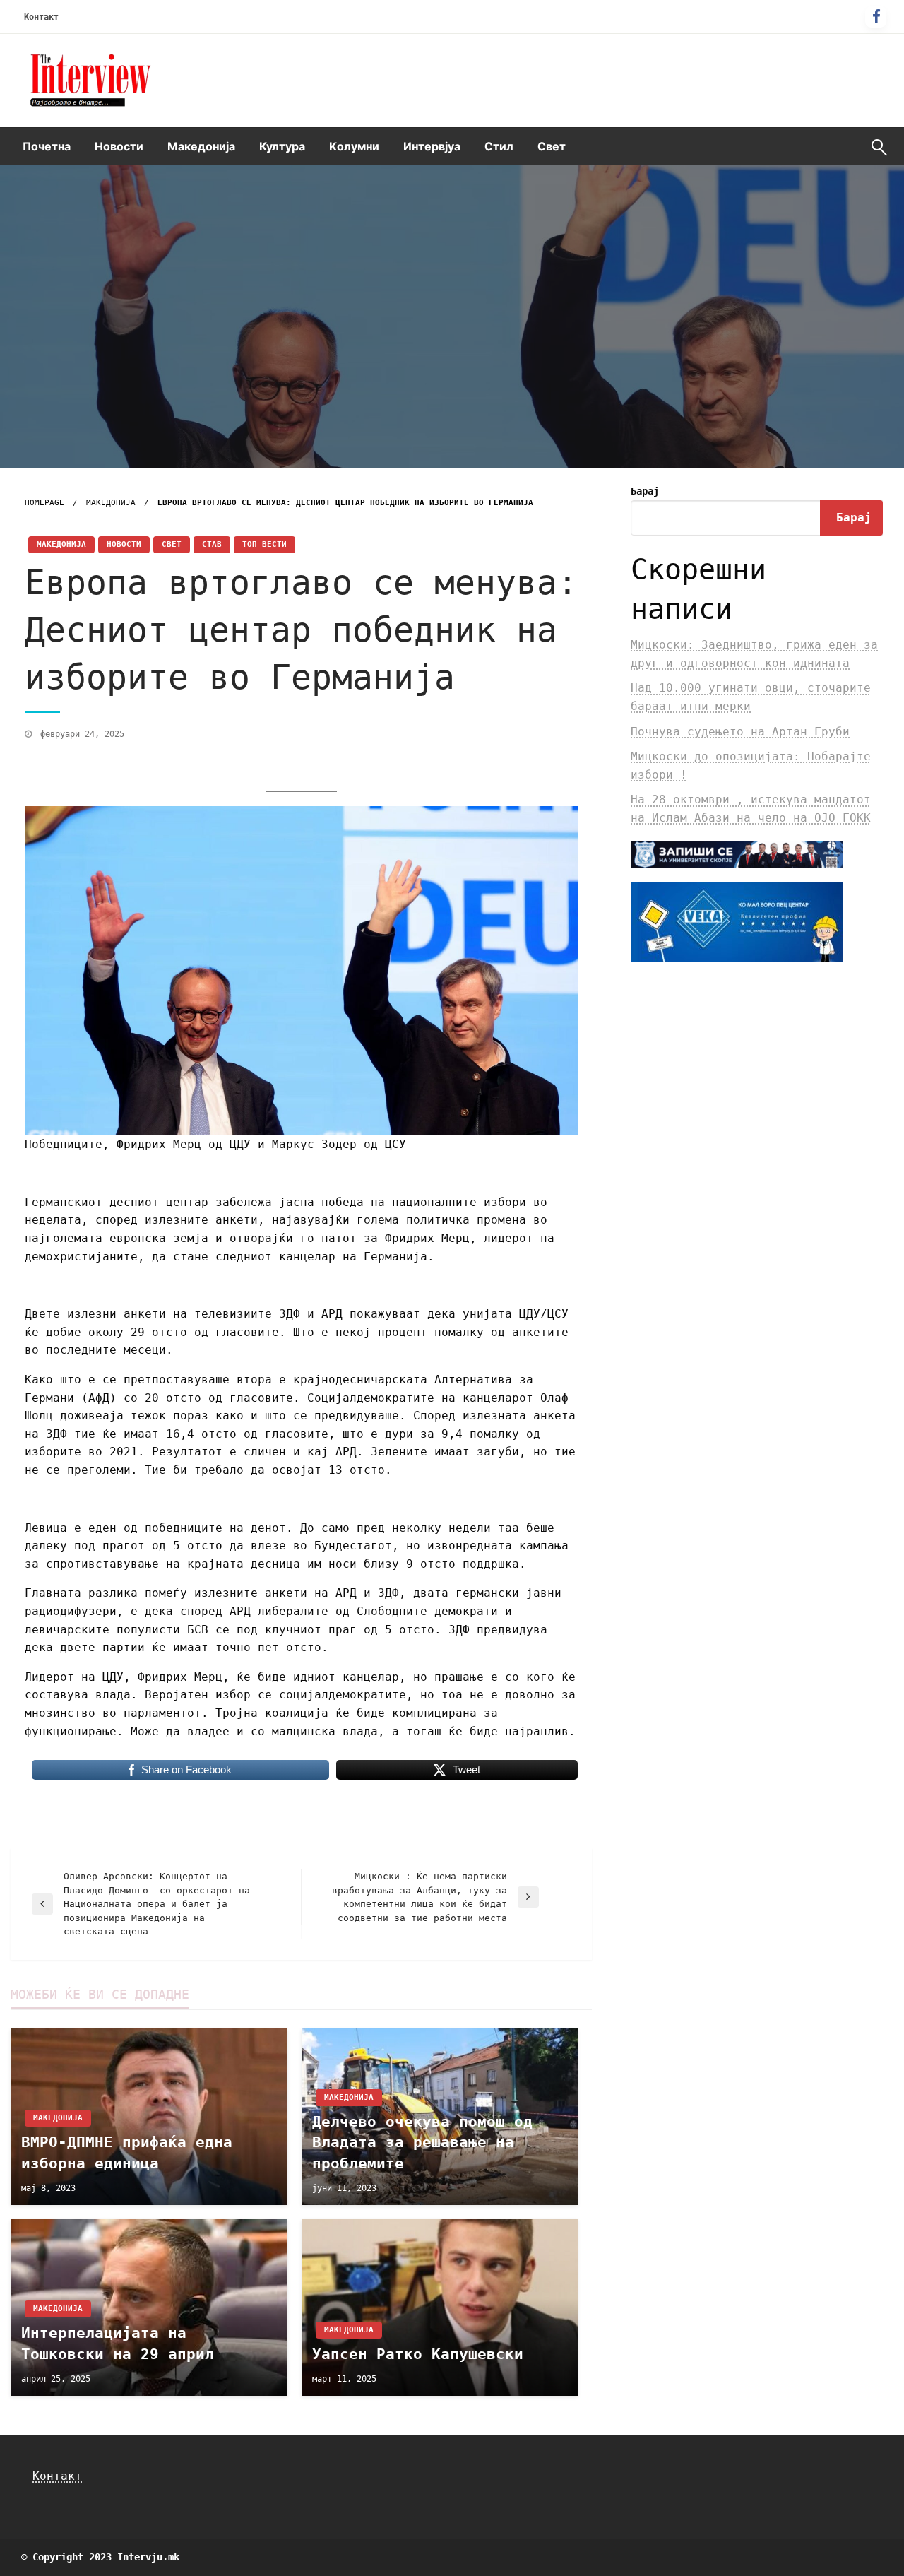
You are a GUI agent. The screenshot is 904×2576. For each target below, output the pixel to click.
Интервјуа (432, 146)
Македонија (201, 146)
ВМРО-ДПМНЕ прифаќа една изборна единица (127, 2152)
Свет (552, 146)
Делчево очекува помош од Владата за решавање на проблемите (422, 2143)
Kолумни (354, 146)
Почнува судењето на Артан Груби (740, 732)
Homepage (44, 503)
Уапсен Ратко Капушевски (418, 2354)
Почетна (47, 146)
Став (212, 544)
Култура (282, 146)
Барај (645, 491)
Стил (499, 146)
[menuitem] (47, 146)
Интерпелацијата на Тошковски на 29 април (118, 2343)
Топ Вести (264, 544)
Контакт (41, 17)
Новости (119, 146)
